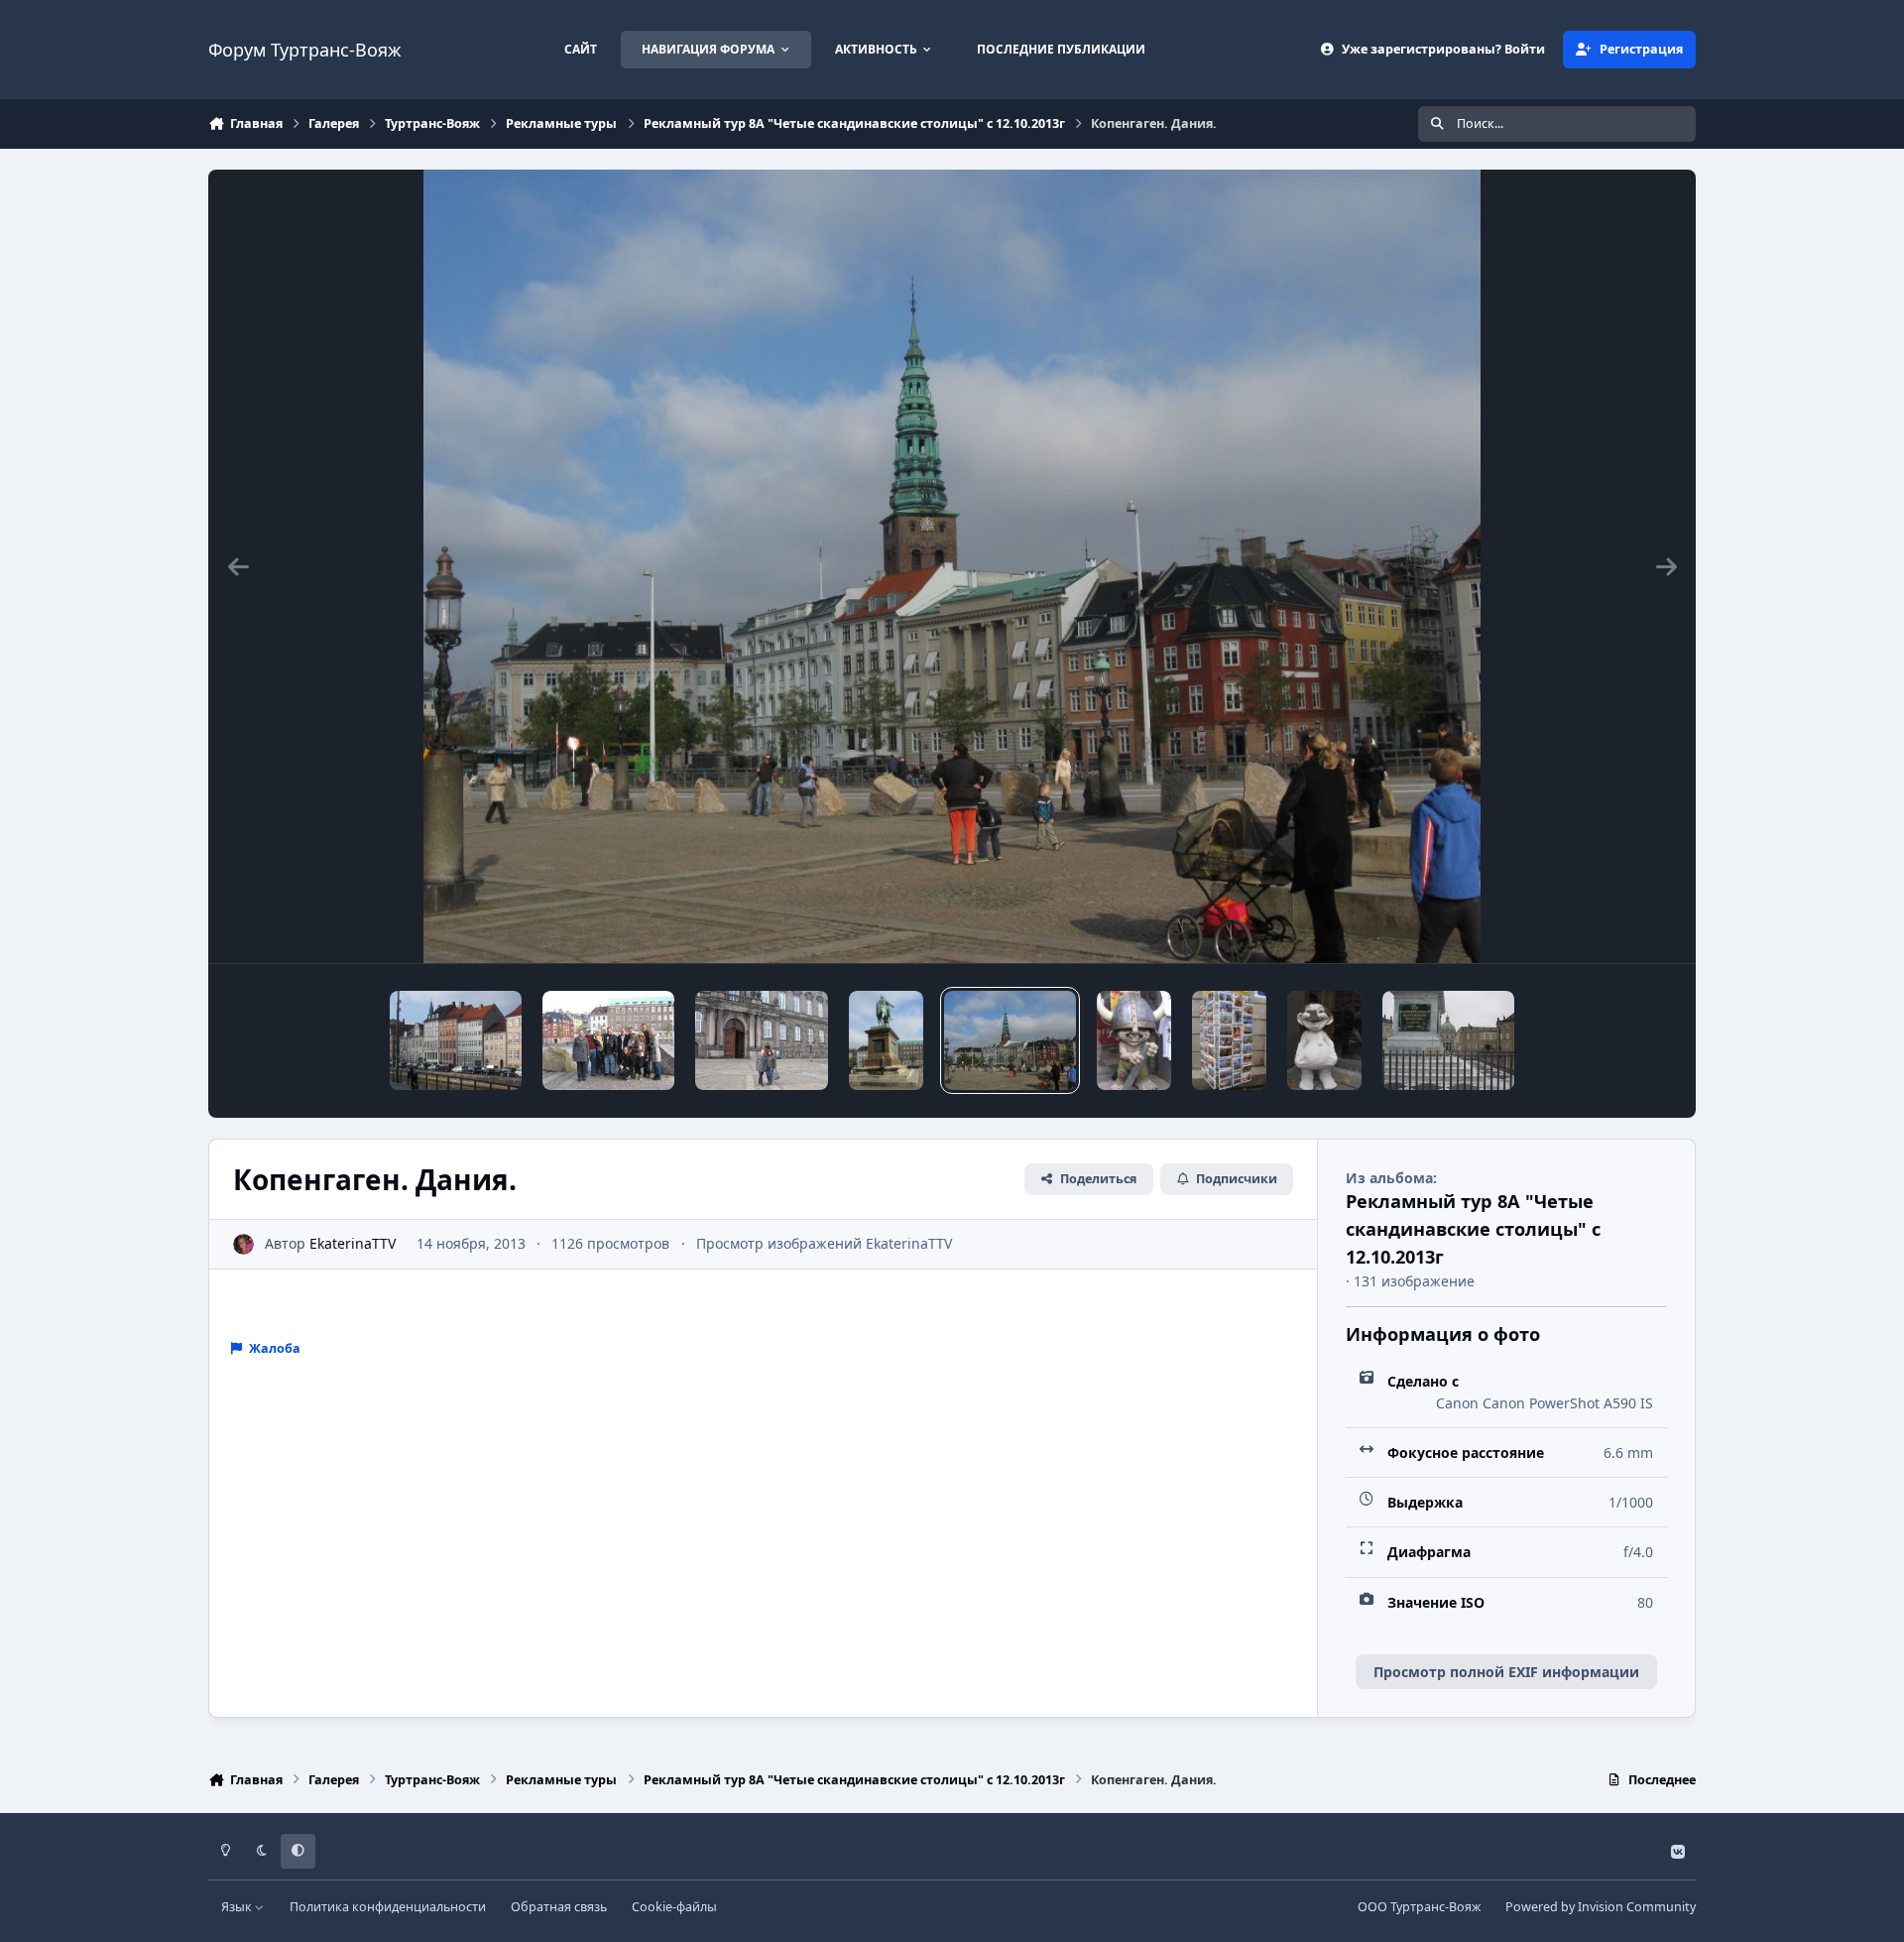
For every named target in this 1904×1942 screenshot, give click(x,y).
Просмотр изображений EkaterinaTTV (824, 1243)
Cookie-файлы (674, 1907)
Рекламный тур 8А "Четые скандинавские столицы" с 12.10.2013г (1473, 1228)
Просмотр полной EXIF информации (1506, 1672)
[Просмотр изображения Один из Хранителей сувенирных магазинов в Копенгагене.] (1134, 1040)
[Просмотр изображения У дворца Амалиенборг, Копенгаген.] (1448, 1040)
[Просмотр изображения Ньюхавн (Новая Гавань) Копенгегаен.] (456, 1040)
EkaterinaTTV (353, 1243)
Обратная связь (559, 1907)
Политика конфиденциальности (388, 1907)
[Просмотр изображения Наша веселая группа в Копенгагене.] (608, 1040)
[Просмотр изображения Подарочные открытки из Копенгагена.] (1229, 1040)
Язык (238, 1907)
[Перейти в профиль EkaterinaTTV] (243, 1244)
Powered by (1601, 1907)
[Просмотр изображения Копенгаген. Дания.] (761, 1040)
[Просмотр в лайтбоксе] (952, 566)
